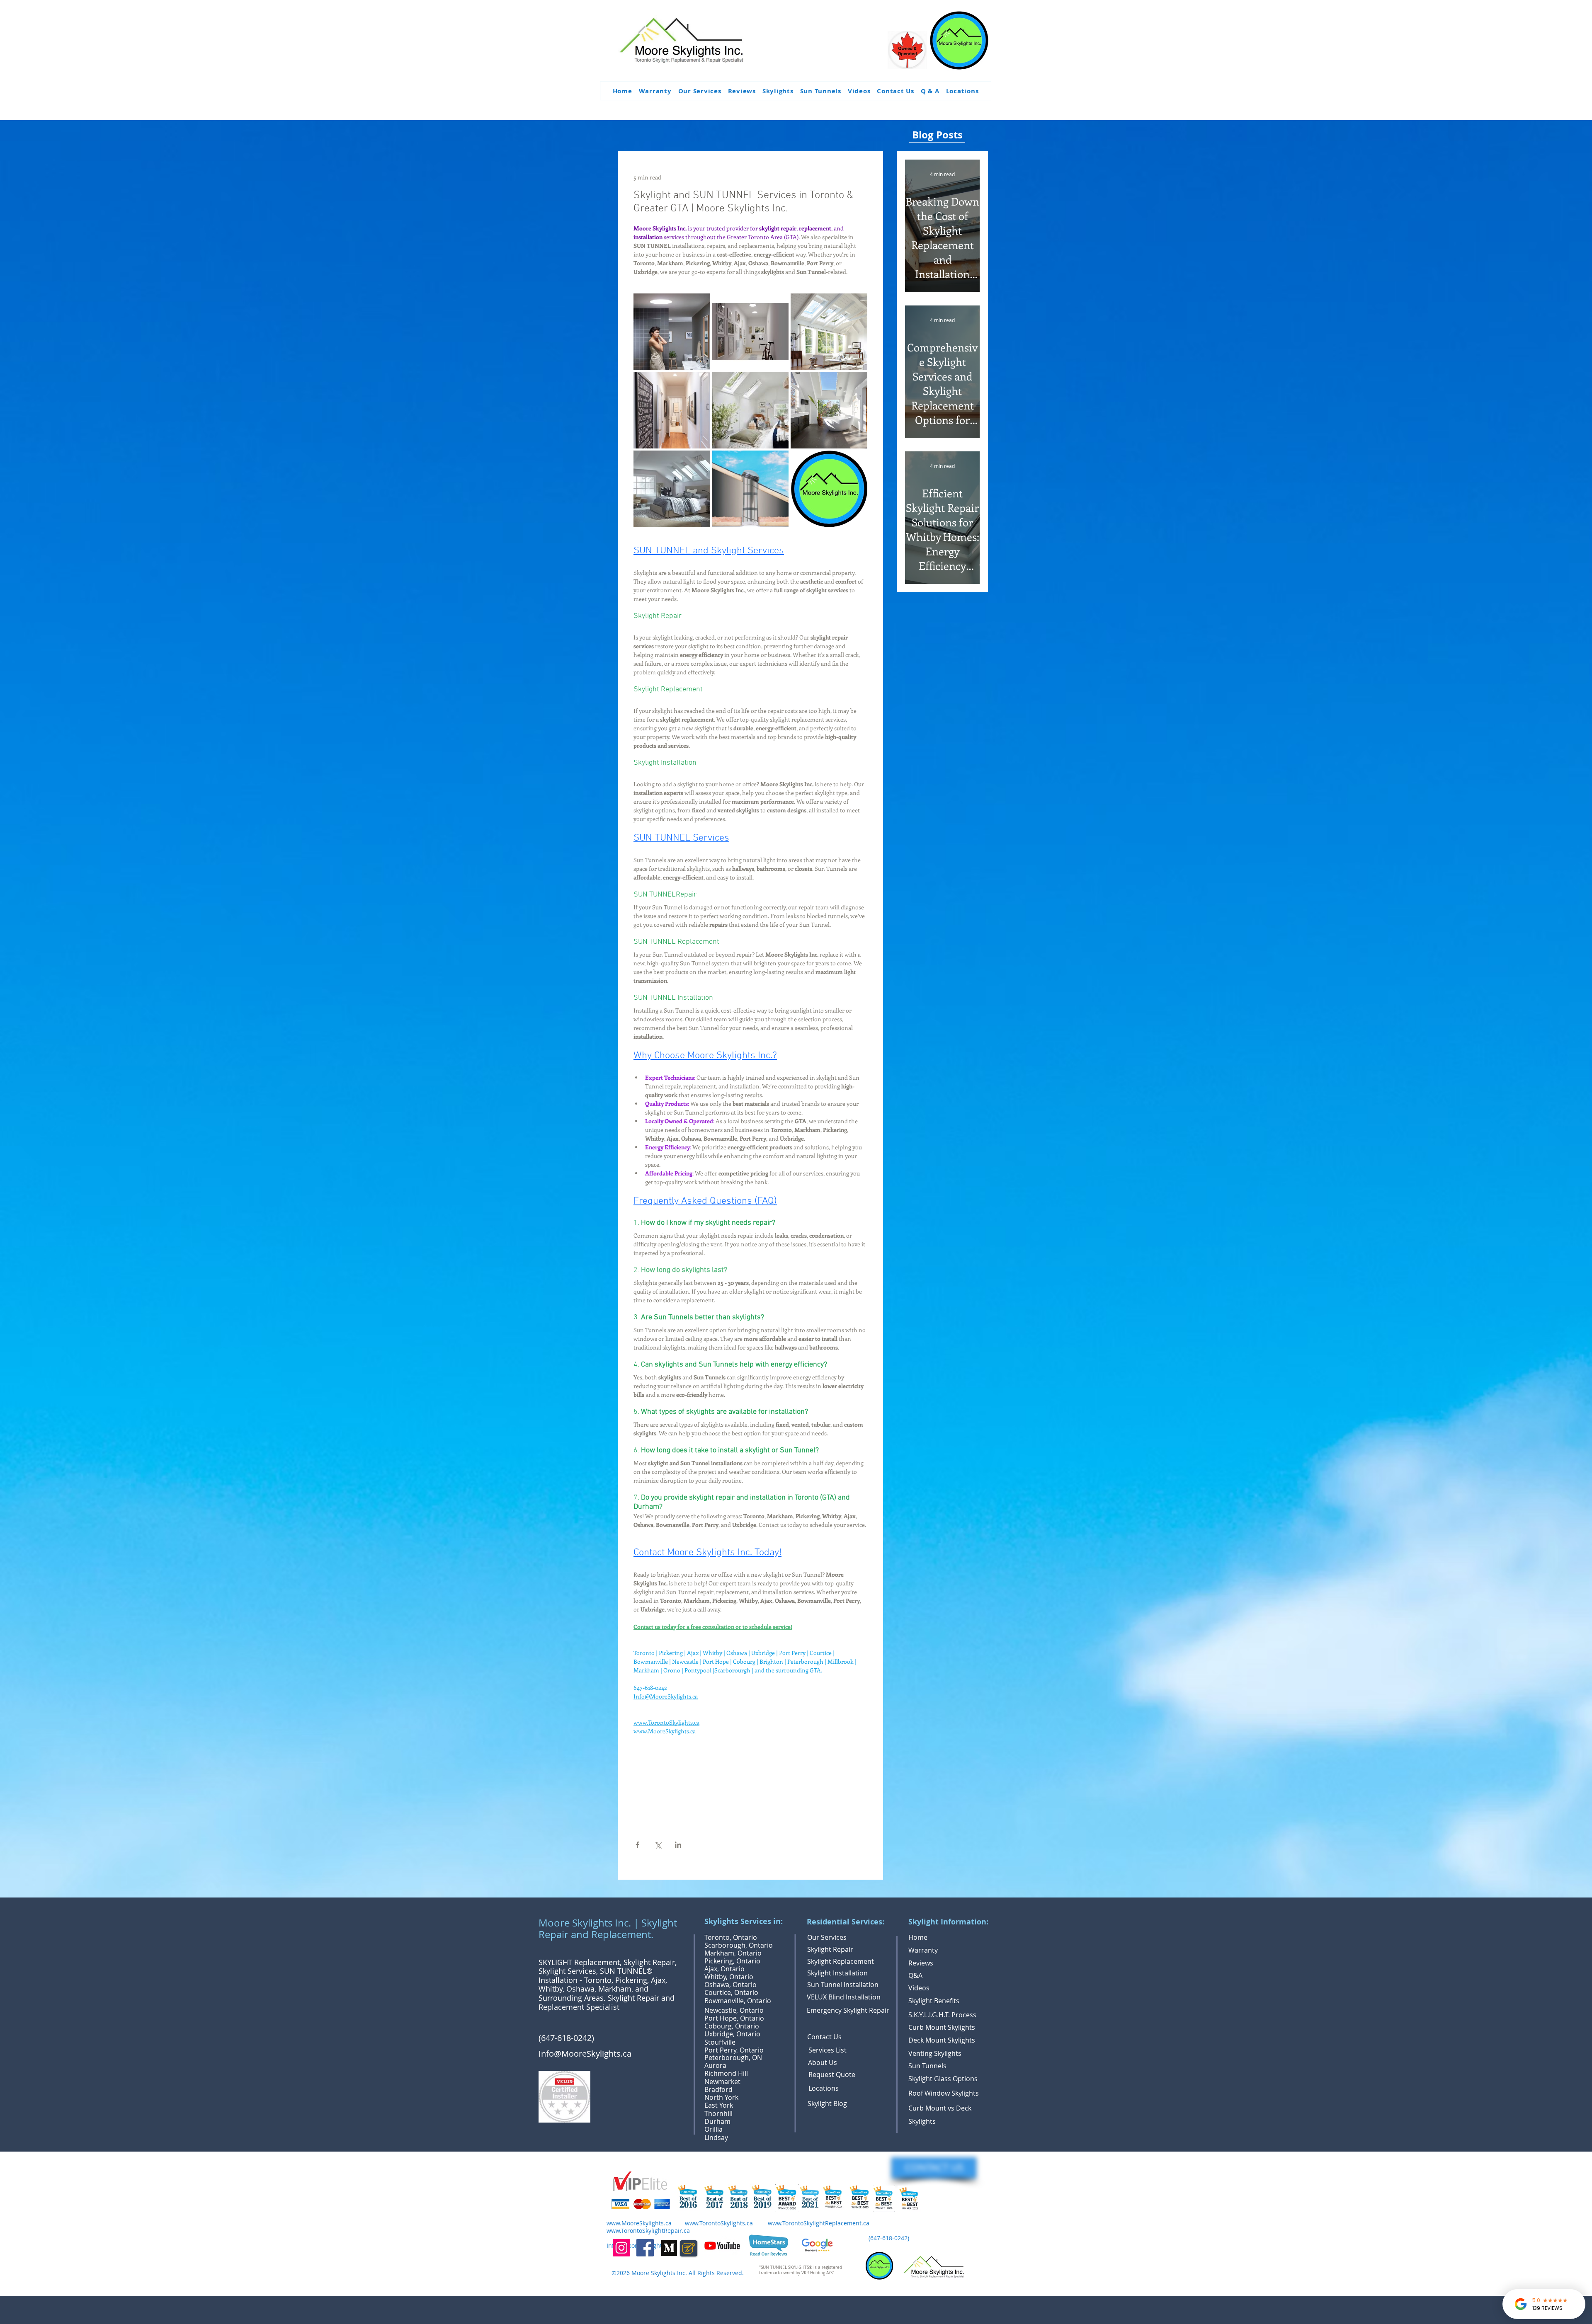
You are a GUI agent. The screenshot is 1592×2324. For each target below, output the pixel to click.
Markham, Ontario (733, 1953)
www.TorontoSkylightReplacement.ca (819, 2223)
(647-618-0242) (567, 2038)
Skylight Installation (837, 1973)
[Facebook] (645, 2248)
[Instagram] (621, 2248)
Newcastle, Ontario (734, 2010)
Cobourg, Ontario (732, 2026)
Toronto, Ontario (731, 1937)
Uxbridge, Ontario (732, 2034)
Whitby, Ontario (729, 1977)
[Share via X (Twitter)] (658, 1845)
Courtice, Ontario (731, 1992)
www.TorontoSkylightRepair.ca (648, 2231)
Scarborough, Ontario (739, 1945)
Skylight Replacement (841, 1961)
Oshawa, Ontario (730, 1985)
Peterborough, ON (733, 2057)
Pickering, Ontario (732, 1961)
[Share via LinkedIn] (678, 1845)
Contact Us (824, 2037)
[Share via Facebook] (637, 1845)
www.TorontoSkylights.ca (719, 2223)
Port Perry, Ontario (734, 2050)
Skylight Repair (830, 1949)
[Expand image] (672, 332)
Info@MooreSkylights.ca (585, 2054)
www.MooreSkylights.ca (639, 2223)
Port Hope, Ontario (734, 2018)
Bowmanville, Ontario (738, 2001)
